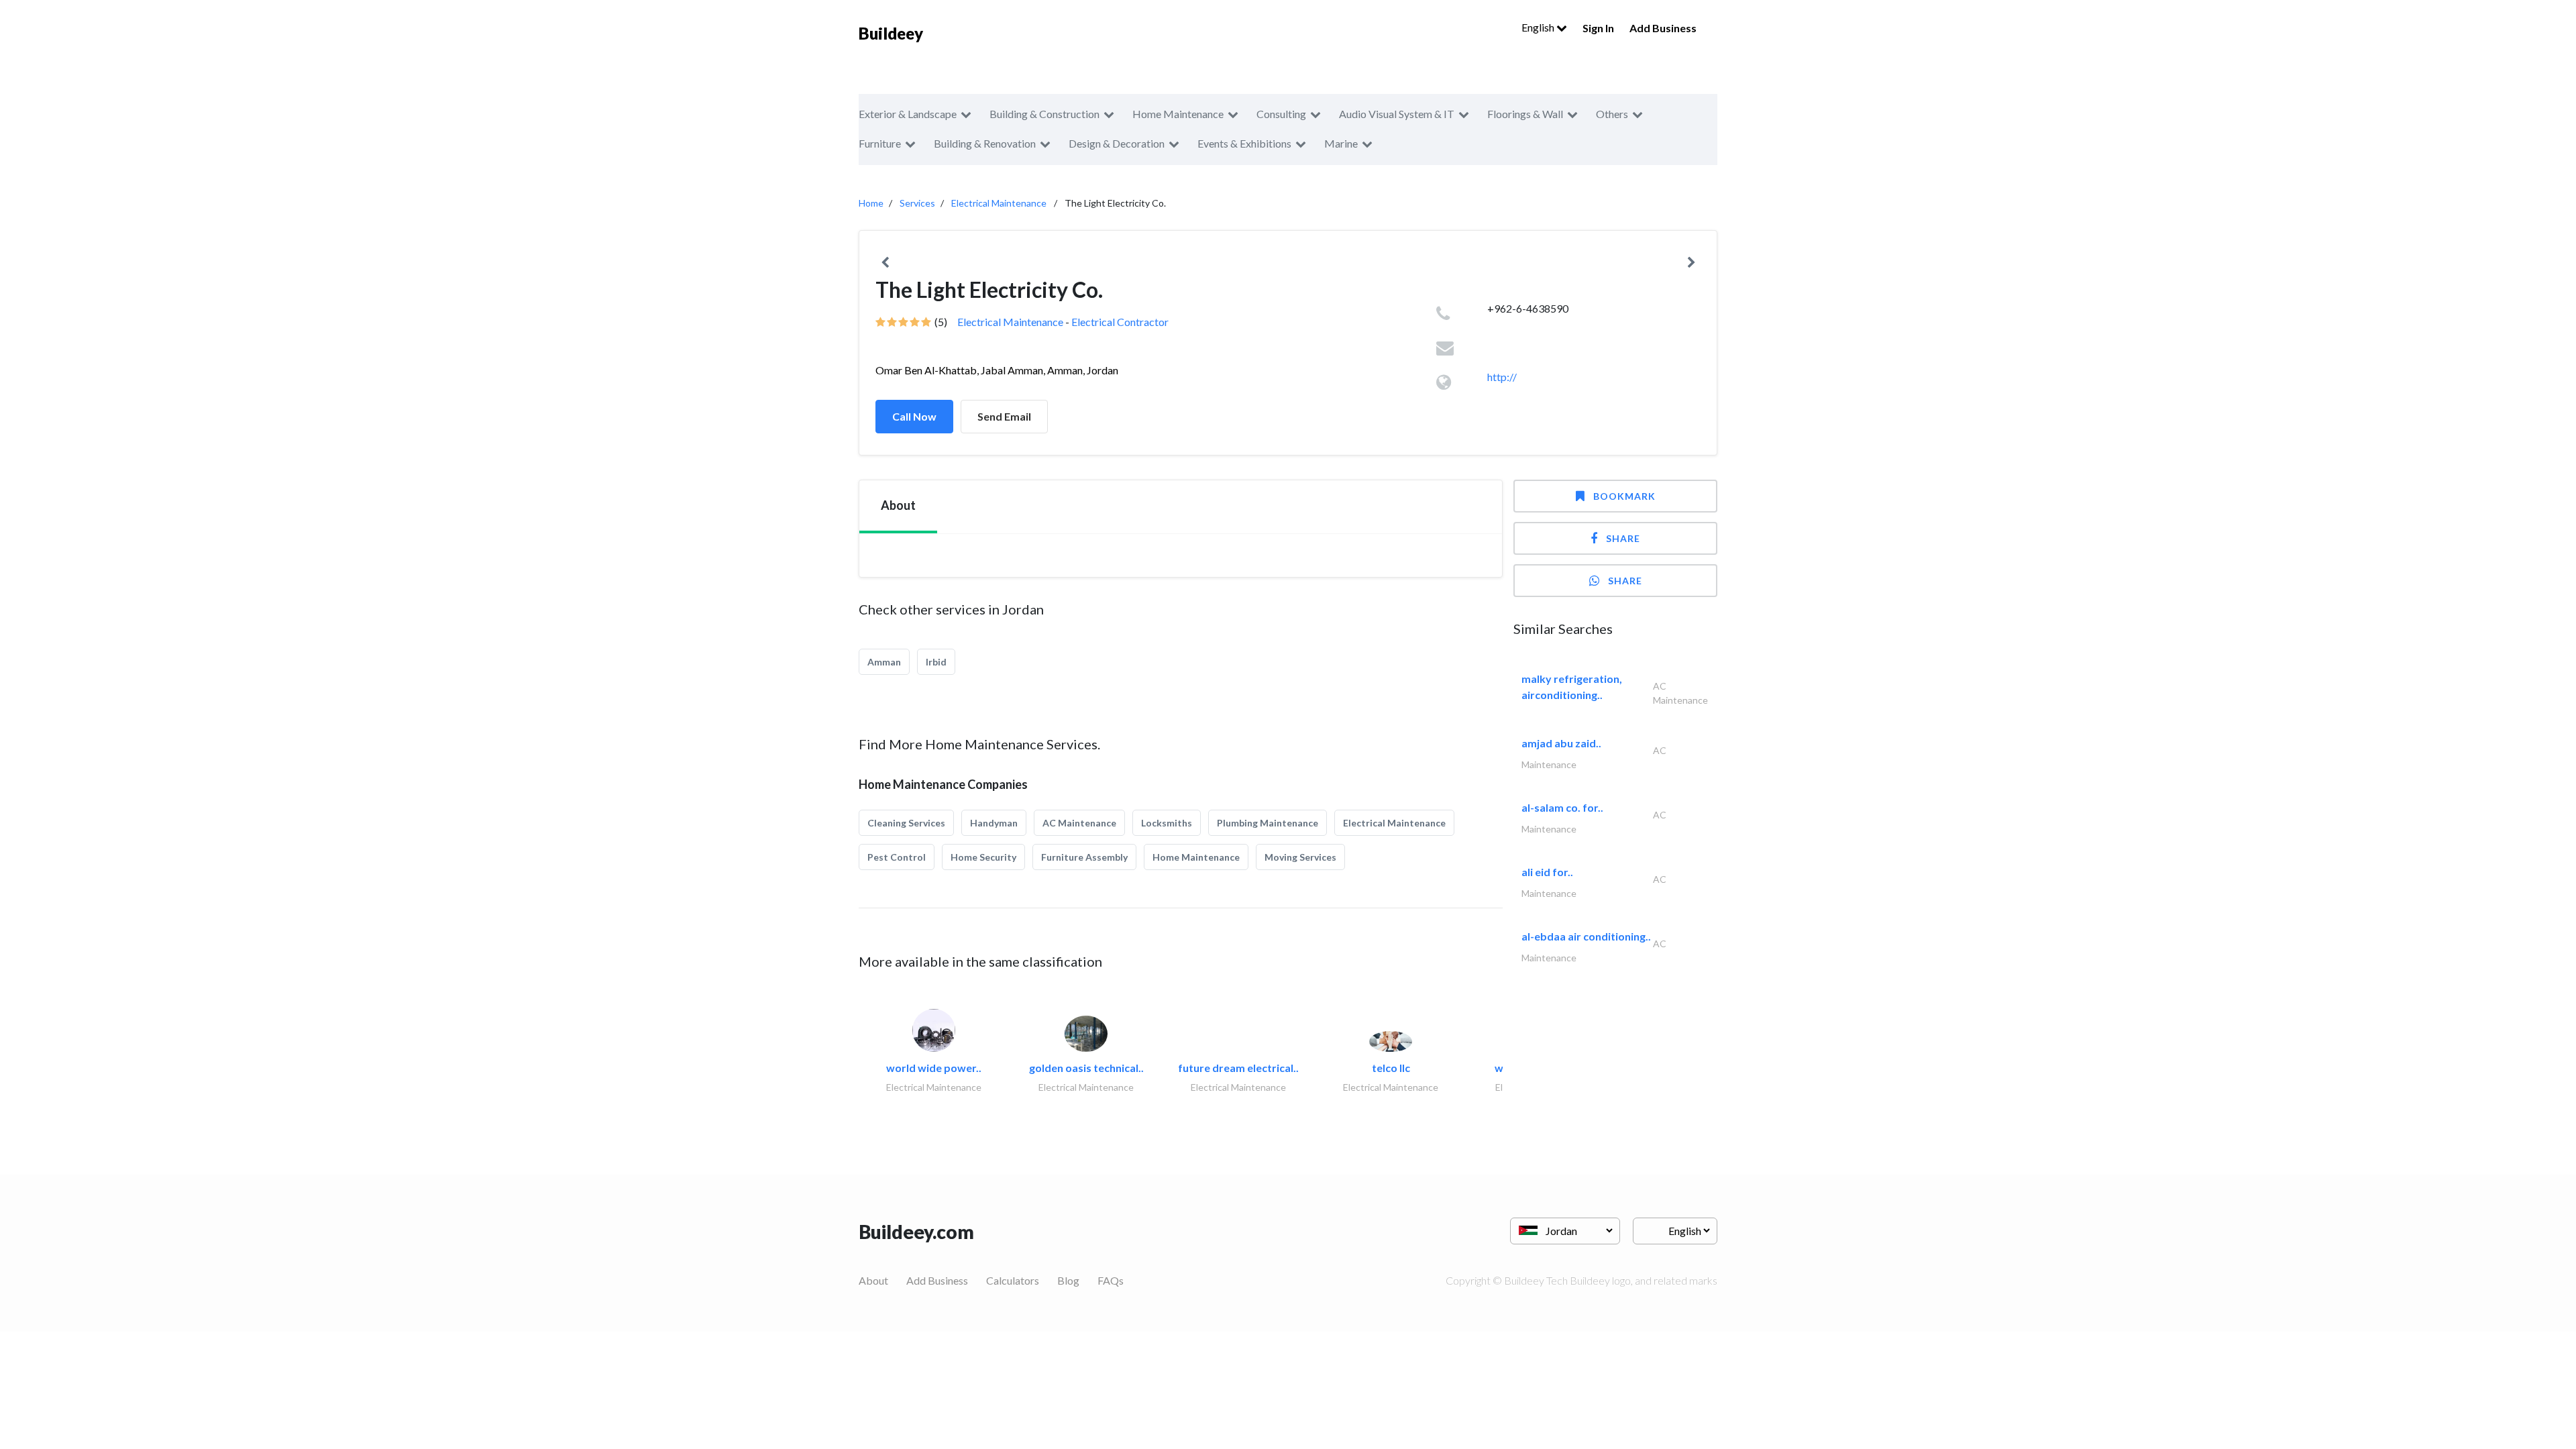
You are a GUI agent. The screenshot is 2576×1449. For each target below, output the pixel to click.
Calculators (1013, 1280)
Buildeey (891, 33)
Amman (884, 662)
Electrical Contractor (1120, 322)
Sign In (1598, 28)
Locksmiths (1167, 823)
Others (1612, 114)
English (1539, 27)
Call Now (914, 416)
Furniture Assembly (1084, 857)
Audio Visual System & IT (1397, 114)
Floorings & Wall (1525, 114)
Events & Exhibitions (1244, 143)
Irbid (936, 662)
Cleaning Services (906, 823)
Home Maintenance (1178, 114)
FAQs (1111, 1280)
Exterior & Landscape (908, 114)
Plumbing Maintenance (1268, 823)
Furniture (880, 143)
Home (871, 203)
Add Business (1663, 28)
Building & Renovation (985, 143)
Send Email (1004, 416)
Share (1623, 538)
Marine (1341, 143)
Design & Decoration (1117, 143)
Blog (1068, 1280)
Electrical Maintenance (999, 203)
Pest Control (897, 857)
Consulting (1281, 114)
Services (917, 203)
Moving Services (1300, 857)
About (873, 1280)
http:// (1502, 377)
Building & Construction (1044, 114)
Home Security (983, 857)
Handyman (994, 823)
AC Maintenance (1079, 823)
